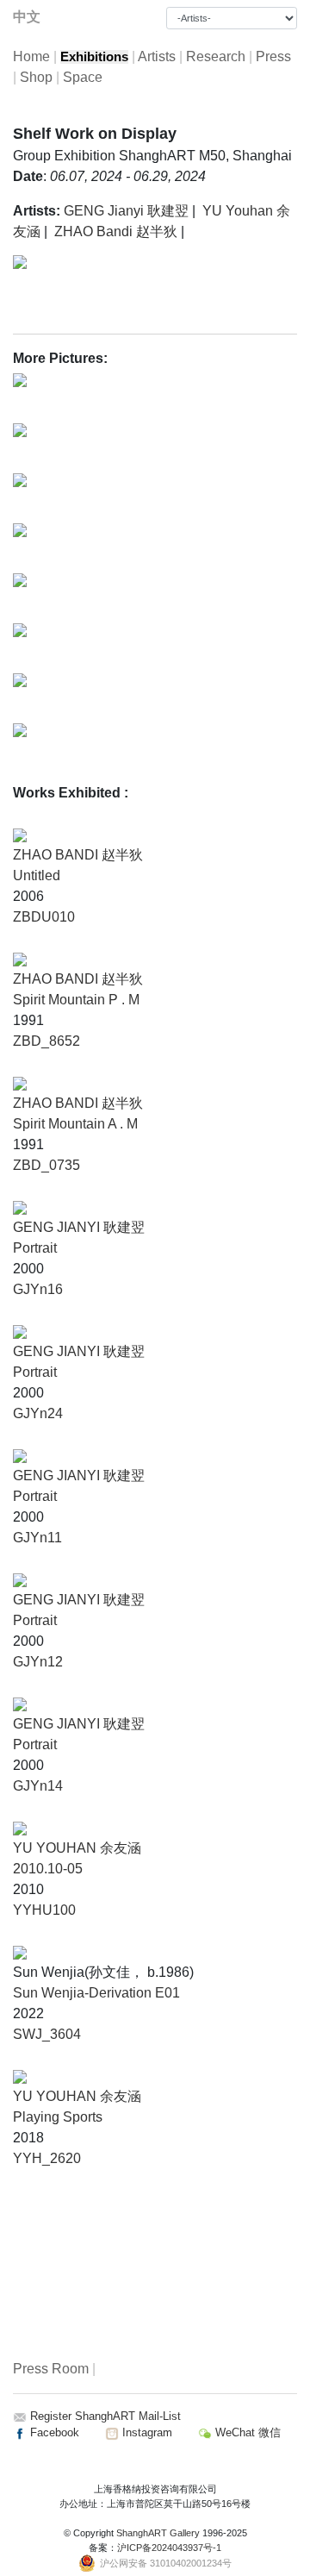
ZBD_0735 (46, 1165)
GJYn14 (38, 1786)
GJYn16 (38, 1289)
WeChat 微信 (246, 2432)
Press (273, 56)
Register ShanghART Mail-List (105, 2416)
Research (216, 56)
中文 (27, 17)
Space (83, 77)
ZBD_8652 (46, 1041)
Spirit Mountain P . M (76, 1000)
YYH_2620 (47, 2158)
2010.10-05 (48, 1869)
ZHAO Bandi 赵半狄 (116, 231)
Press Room (51, 2369)
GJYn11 (37, 1538)
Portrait (35, 1248)
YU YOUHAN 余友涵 (77, 1848)
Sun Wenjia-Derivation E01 (96, 1993)
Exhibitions (94, 57)
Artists (157, 56)
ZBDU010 (44, 917)
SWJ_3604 (47, 2034)
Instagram (146, 2432)
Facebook (53, 2432)
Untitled (37, 875)
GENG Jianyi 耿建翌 (126, 211)
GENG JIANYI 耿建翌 (79, 1227)
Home (31, 56)
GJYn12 (38, 1662)
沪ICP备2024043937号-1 (169, 2548)
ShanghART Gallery (158, 2533)
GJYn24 (38, 1413)
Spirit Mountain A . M (75, 1124)
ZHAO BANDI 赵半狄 (78, 855)
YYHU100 (44, 1910)
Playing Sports (58, 2117)
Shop (36, 77)
